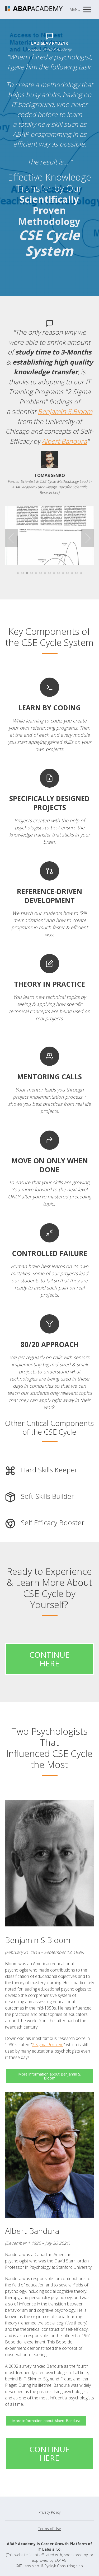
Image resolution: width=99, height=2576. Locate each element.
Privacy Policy (49, 2512)
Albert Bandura (64, 441)
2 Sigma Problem (48, 2045)
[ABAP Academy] (34, 10)
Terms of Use (50, 2529)
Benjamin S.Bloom (65, 411)
